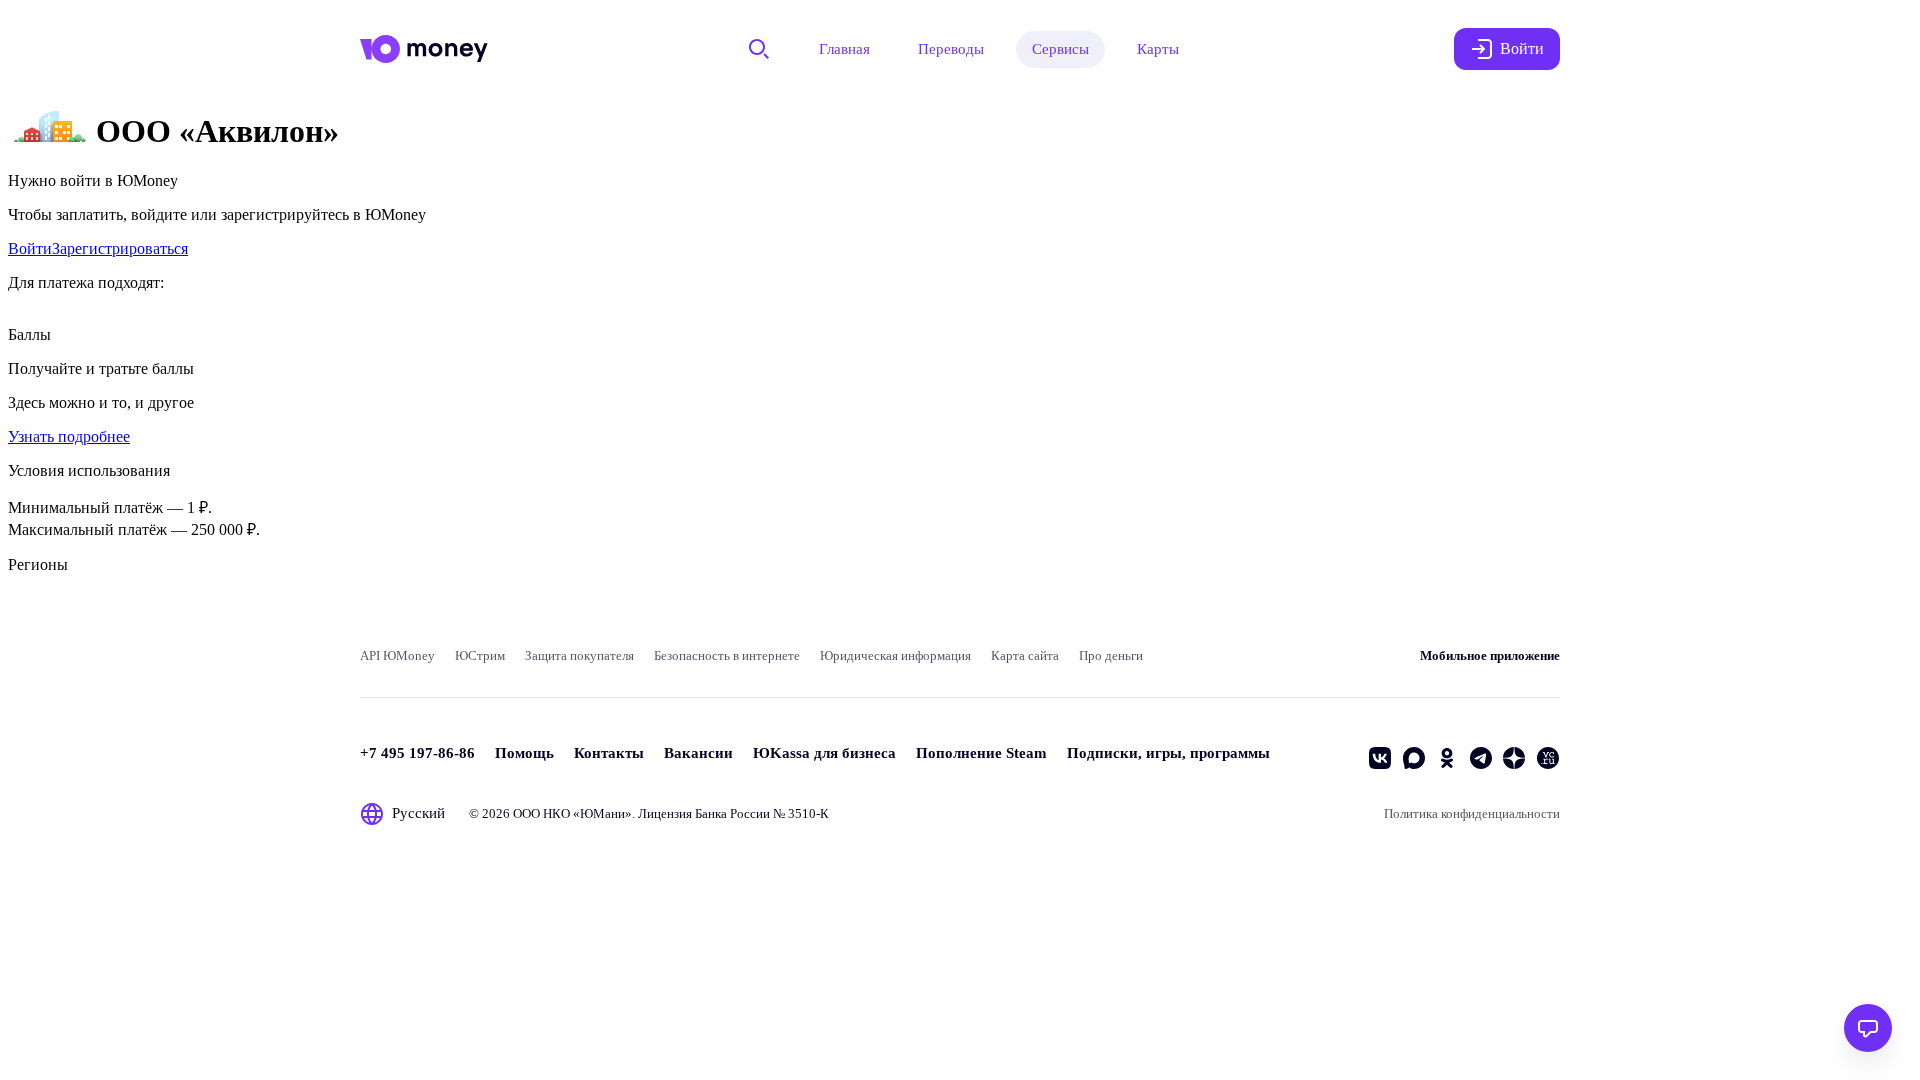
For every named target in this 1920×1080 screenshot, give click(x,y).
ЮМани (602, 813)
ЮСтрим (480, 655)
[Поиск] (759, 49)
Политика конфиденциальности (1472, 813)
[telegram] (1481, 758)
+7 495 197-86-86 (417, 753)
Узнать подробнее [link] (69, 436)
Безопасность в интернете (727, 655)
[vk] (1380, 758)
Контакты (609, 753)
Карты (1158, 49)
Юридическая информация (895, 655)
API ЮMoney (397, 655)
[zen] (1514, 758)
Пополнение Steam (981, 753)
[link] (30, 248)
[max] (1414, 758)
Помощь (524, 753)
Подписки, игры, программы (1168, 753)
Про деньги (1111, 655)
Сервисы (1060, 49)
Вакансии (698, 753)
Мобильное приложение (1490, 655)
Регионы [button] (38, 564)
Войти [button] (1522, 48)
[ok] (1447, 758)
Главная (844, 49)
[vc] (1548, 758)
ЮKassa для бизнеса (824, 753)
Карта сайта (1025, 655)
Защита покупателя (579, 655)
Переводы (951, 49)
